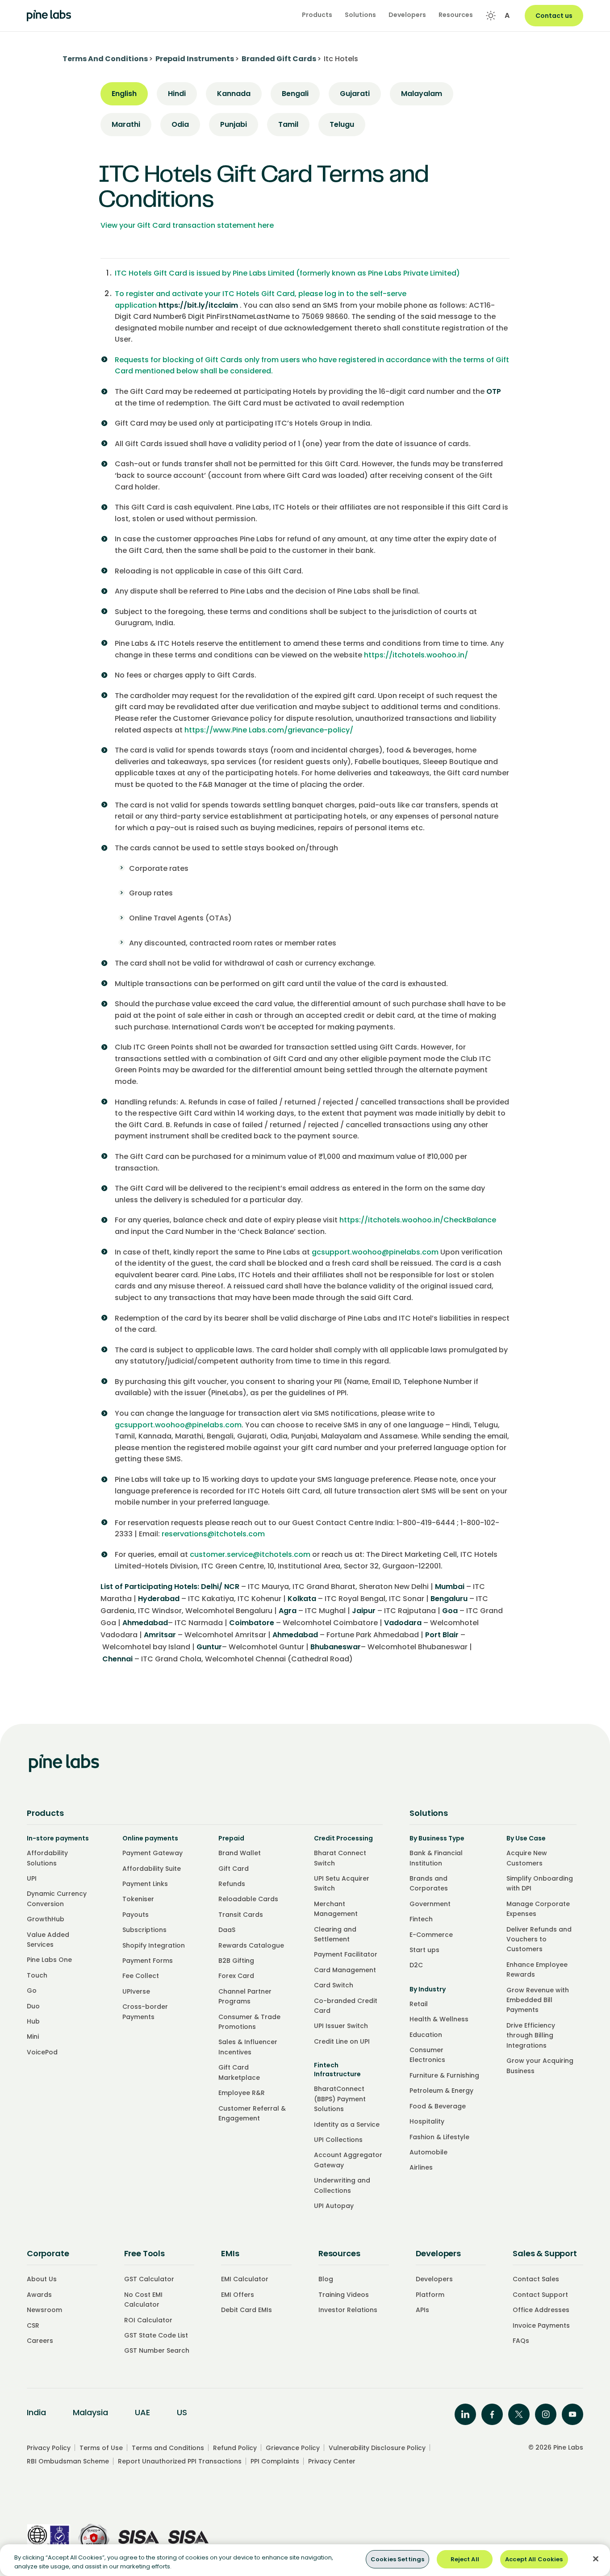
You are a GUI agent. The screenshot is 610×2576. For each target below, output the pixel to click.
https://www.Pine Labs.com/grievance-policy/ (269, 730)
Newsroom (44, 2310)
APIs (422, 2310)
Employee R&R (242, 2093)
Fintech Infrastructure (337, 2070)
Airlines (421, 2167)
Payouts (136, 1915)
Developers (434, 2279)
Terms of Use (101, 2448)
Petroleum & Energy (441, 2091)
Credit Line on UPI (342, 2041)
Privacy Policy (49, 2448)
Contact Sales (536, 2279)
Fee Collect (141, 1976)
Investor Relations (348, 2310)
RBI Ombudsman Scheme (68, 2461)
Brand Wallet (240, 1853)
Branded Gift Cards (279, 59)
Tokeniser (138, 1899)
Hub (33, 2021)
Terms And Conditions (105, 59)
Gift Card (234, 1869)
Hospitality (427, 2121)
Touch (37, 1975)
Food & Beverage (438, 2106)
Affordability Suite (152, 1869)
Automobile (428, 2152)
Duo (33, 2006)
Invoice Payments (541, 2325)
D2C (416, 1965)
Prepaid (231, 1838)
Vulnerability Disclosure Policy (377, 2448)
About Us (42, 2279)
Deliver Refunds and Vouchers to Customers (539, 1939)
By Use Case (526, 1838)
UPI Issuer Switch (341, 2026)
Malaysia (90, 2412)
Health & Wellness (439, 2019)
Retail (419, 2004)
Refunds (232, 1884)
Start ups (424, 1950)
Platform (430, 2295)
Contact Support (540, 2295)
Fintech (421, 1919)
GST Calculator (149, 2279)
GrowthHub (46, 1919)
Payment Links (145, 1884)
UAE (142, 2412)
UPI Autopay (334, 2206)
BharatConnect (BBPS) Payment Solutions (340, 2099)
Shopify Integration (154, 1945)
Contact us (554, 16)
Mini (33, 2037)
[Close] (596, 2559)
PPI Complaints (275, 2461)
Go (32, 1991)
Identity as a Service (347, 2124)
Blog (326, 2279)
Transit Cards (241, 1915)
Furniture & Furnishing (444, 2075)
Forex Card (236, 1976)
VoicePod (42, 2052)
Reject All (465, 2559)
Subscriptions (144, 1930)
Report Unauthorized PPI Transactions (180, 2461)
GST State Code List (156, 2335)
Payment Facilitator (346, 1954)
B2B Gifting (236, 1961)
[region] (305, 2560)
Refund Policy (235, 2448)
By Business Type (437, 1838)
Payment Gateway (152, 1853)
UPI (32, 1878)
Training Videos (344, 2295)
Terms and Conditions (168, 2448)
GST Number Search (157, 2350)
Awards (39, 2295)
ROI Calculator (148, 2320)
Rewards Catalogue (251, 1945)
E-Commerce (431, 1935)
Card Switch (334, 1985)
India (36, 2412)
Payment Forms (148, 1961)
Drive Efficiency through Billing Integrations (531, 2035)
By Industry (428, 1989)
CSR (33, 2325)
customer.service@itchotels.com (250, 1554)
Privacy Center (332, 2461)
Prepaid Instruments (195, 59)
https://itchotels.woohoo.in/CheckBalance (418, 1220)
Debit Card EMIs (247, 2310)
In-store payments (58, 1838)
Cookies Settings (397, 2559)
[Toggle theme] (491, 16)
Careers (40, 2341)
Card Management (345, 1970)
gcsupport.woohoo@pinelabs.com (375, 1252)
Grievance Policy (293, 2448)
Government (430, 1904)
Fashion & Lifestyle (439, 2137)
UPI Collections (338, 2140)
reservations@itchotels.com (213, 1534)
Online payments (150, 1838)
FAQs (521, 2341)
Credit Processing (343, 1838)
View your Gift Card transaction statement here (187, 225)
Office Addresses (541, 2310)
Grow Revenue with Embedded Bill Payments (538, 2000)
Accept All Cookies (534, 2559)
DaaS (227, 1930)
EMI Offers (238, 2295)
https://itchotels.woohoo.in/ (416, 655)
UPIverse (136, 1991)
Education (426, 2035)
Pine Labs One (49, 1960)
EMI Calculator (245, 2279)
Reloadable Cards (248, 1899)
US (182, 2412)
